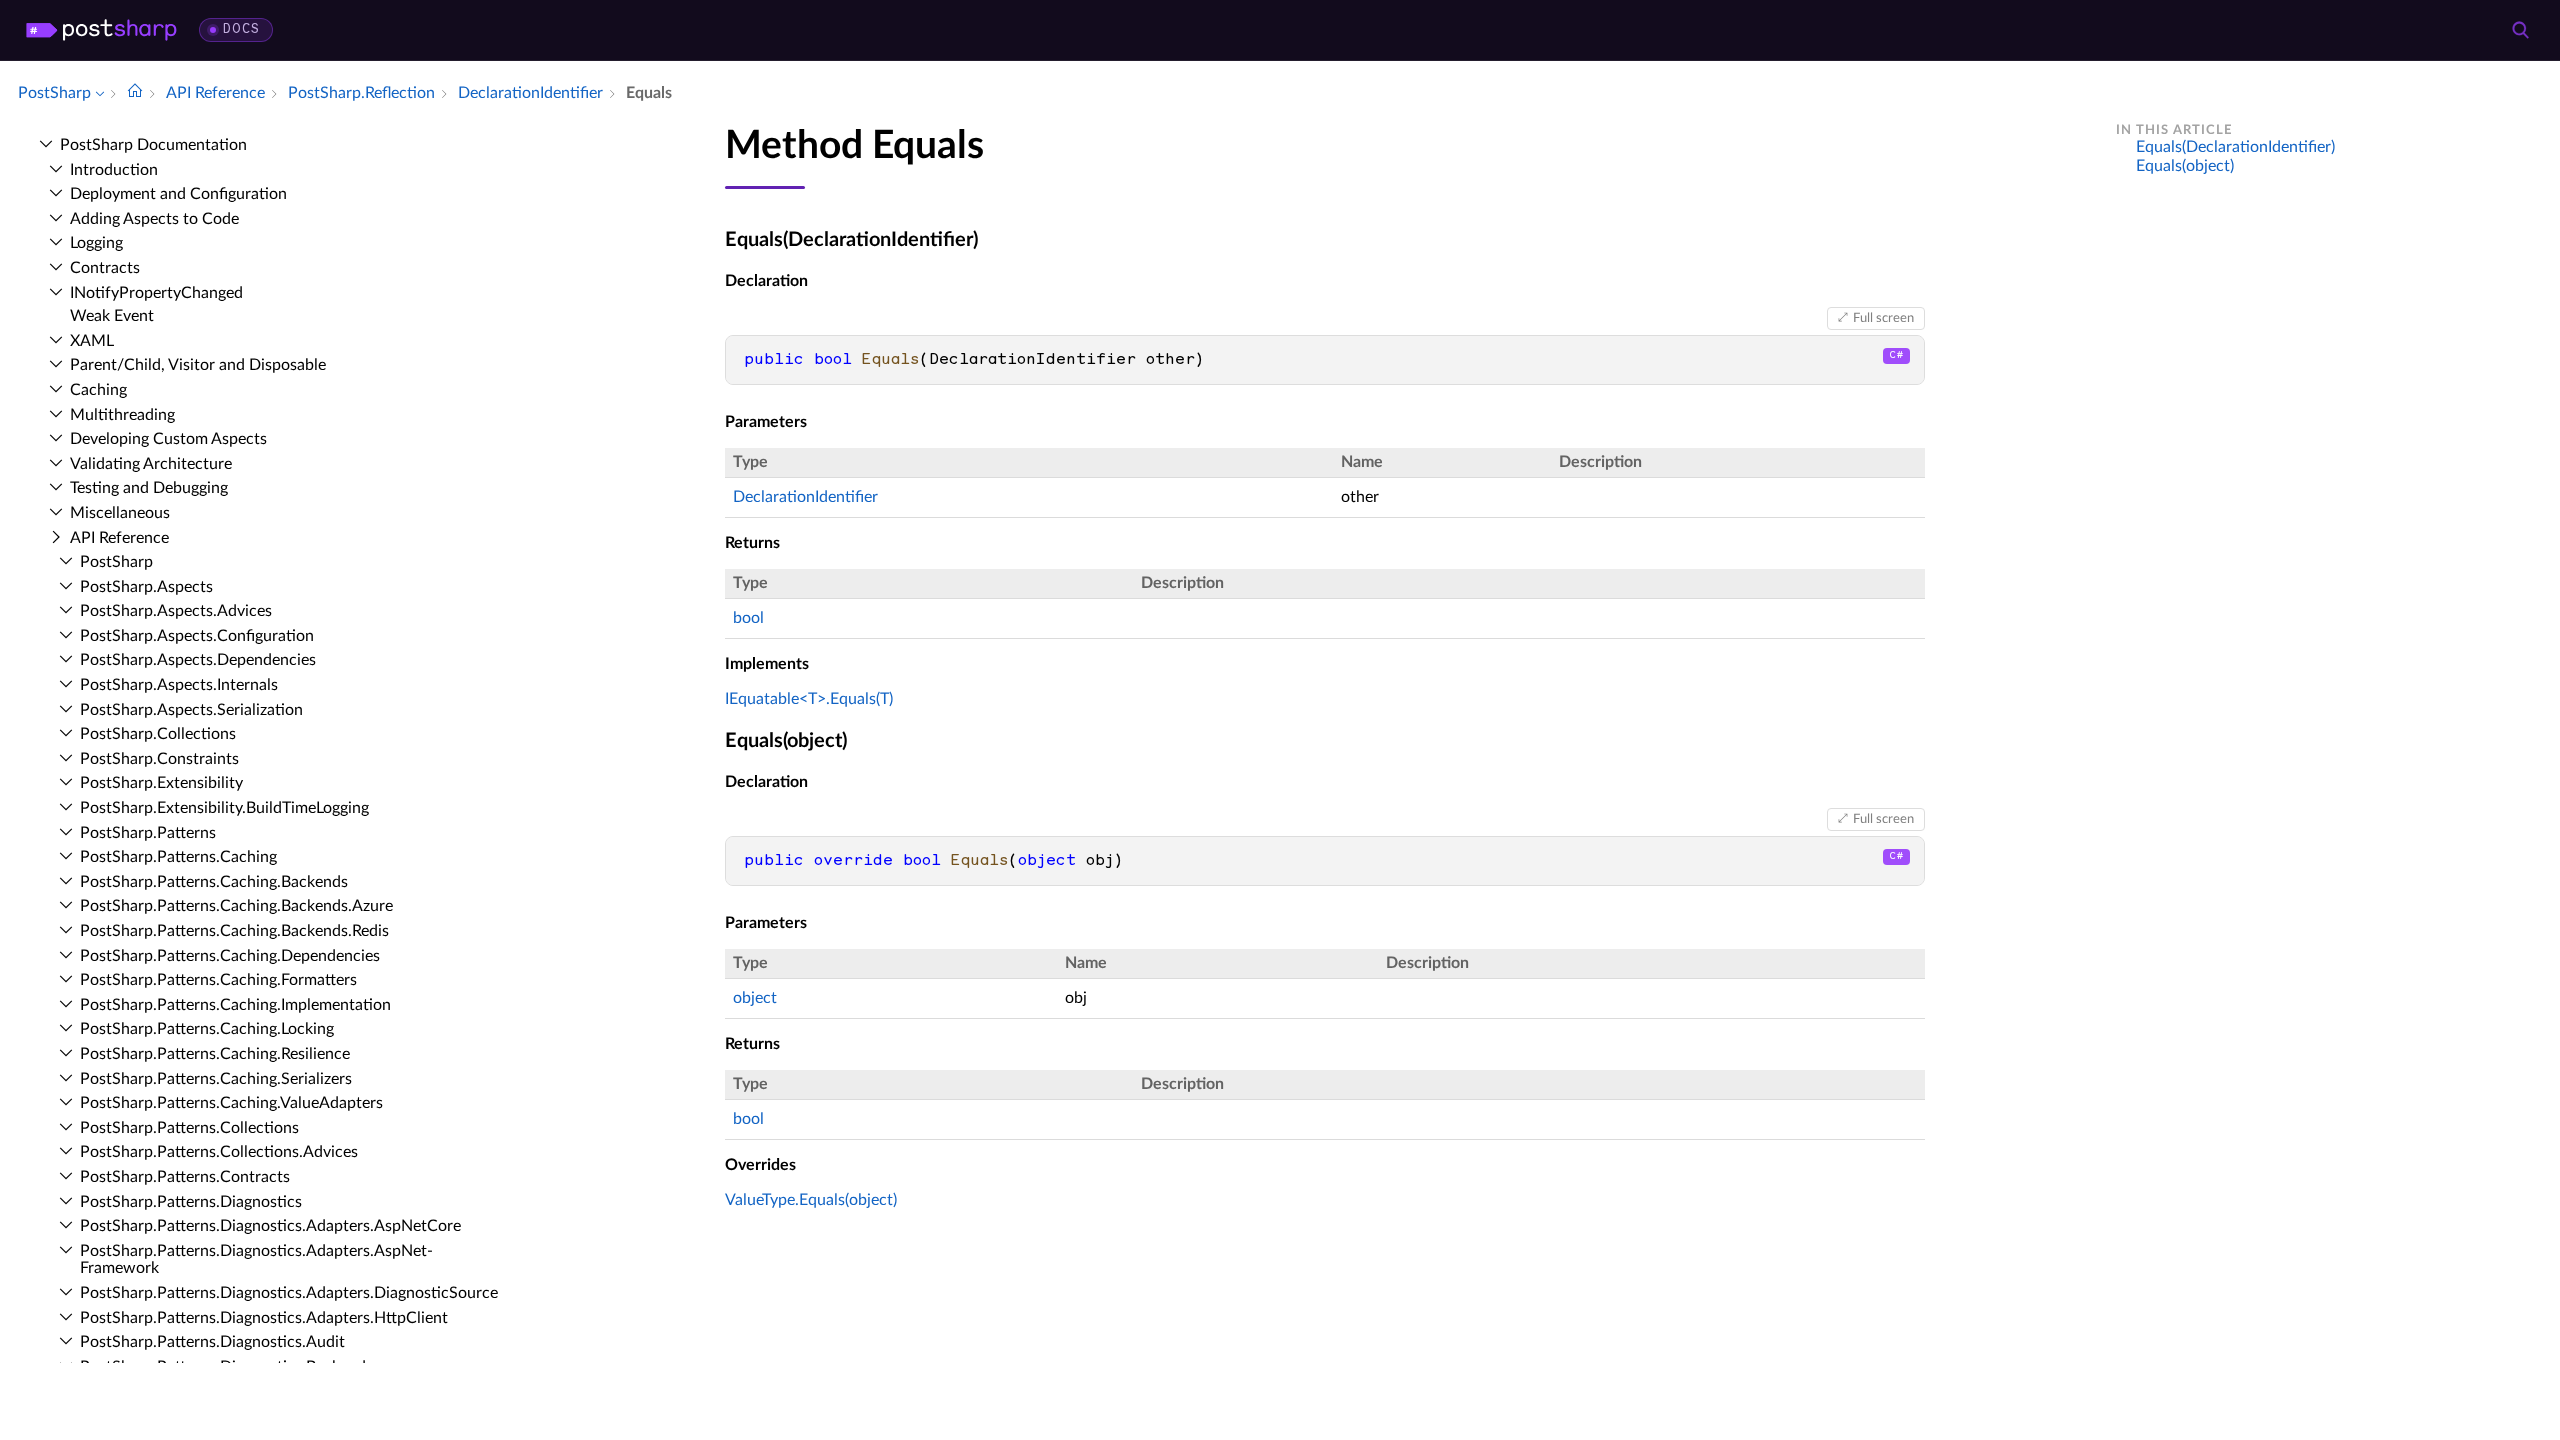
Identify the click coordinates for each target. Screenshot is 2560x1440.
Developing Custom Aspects (168, 439)
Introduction (114, 170)
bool (748, 618)
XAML (92, 341)
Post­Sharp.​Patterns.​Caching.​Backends (214, 882)
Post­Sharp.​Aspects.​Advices (176, 611)
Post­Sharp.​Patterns (148, 833)
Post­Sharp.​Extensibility (161, 783)
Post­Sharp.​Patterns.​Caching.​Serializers (216, 1079)
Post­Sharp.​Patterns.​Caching (178, 857)
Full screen (1883, 318)
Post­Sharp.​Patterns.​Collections (189, 1128)
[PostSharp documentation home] (135, 93)
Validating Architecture (151, 464)
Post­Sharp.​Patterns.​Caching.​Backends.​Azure (236, 906)
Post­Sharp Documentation (153, 145)
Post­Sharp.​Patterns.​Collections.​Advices (219, 1152)
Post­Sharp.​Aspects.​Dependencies (198, 660)
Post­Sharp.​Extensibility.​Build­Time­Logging (224, 808)
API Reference (119, 538)
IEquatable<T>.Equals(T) (809, 699)
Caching (98, 390)
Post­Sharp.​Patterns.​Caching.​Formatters (218, 980)
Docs (241, 29)
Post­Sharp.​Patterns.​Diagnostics (191, 1202)
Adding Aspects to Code (154, 219)
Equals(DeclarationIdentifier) (2235, 147)
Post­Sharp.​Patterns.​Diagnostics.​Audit (212, 1342)
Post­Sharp (116, 562)
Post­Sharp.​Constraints (159, 759)
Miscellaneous (120, 513)
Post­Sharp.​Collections (158, 734)
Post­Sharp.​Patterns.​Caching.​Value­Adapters (231, 1103)
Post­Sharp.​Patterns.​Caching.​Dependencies (230, 956)
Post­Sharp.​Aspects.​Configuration (197, 636)
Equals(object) (2185, 166)
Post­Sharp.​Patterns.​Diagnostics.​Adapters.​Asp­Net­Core (270, 1226)
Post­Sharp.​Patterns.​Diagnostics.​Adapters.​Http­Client (264, 1318)
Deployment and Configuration (178, 194)
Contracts (105, 268)
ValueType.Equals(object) (811, 1200)
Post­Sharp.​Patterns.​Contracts (185, 1177)
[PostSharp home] (101, 30)
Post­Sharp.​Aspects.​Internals (179, 685)
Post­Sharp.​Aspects (146, 587)
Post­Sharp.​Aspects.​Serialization (191, 710)
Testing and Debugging (149, 488)
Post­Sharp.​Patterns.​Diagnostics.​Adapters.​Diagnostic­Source (289, 1293)
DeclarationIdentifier (805, 497)
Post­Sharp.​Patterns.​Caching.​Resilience (215, 1054)
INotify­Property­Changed (156, 293)
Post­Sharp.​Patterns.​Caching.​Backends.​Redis (234, 931)
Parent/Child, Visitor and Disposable (198, 365)
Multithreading (122, 415)
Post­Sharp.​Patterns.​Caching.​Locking (207, 1029)
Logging (96, 243)
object (755, 998)
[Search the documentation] (2520, 30)
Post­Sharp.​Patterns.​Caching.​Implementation (235, 1005)
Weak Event (112, 316)
